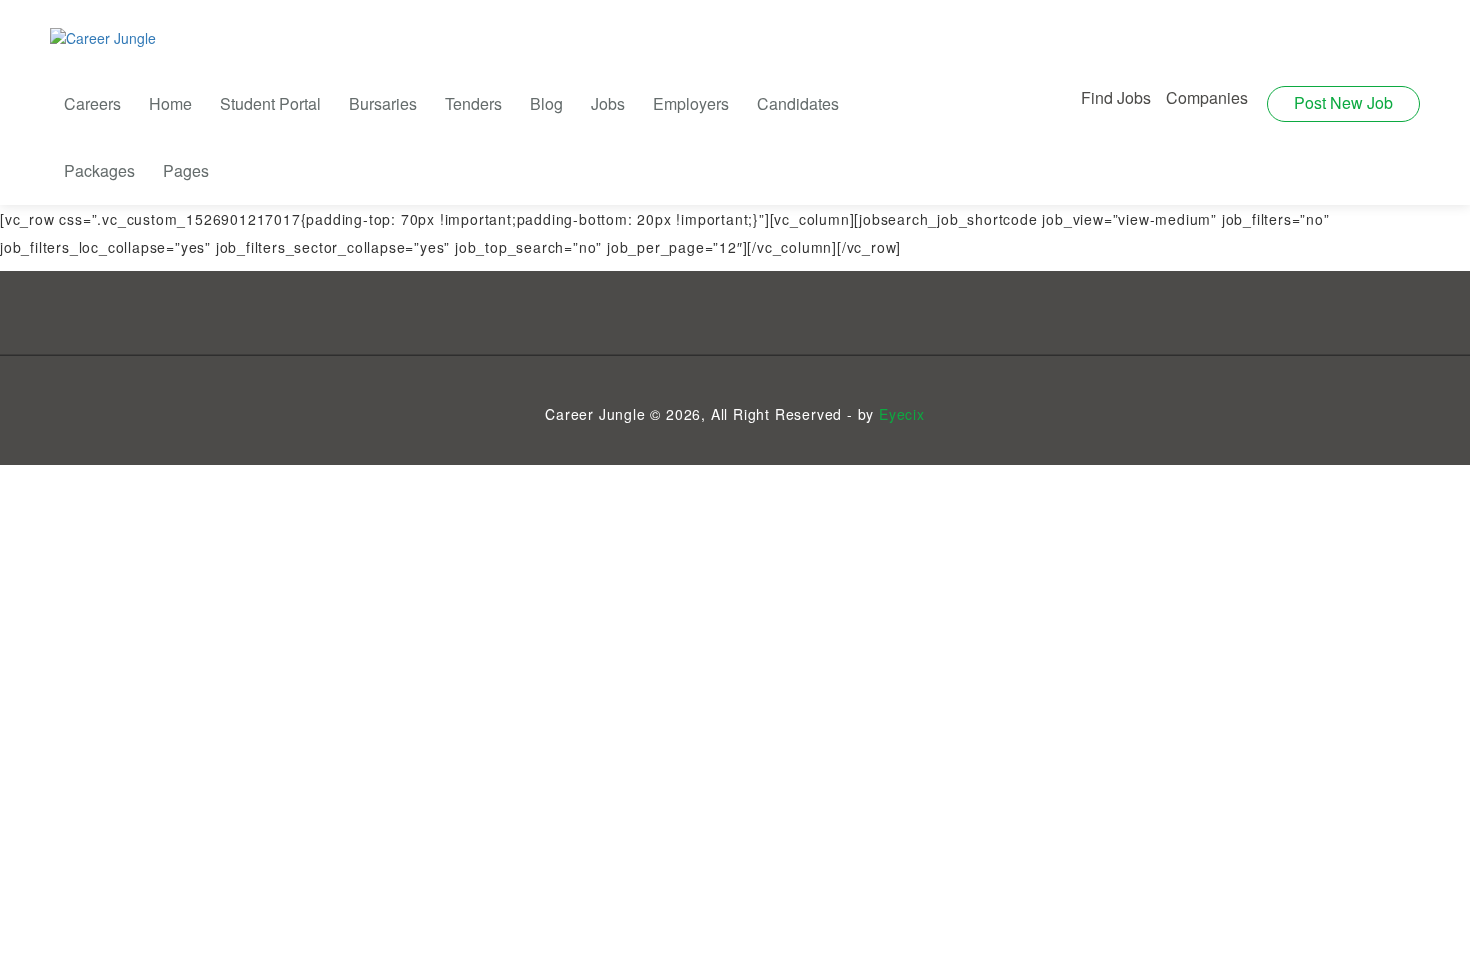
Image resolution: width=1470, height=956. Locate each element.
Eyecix (902, 414)
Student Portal (270, 103)
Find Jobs (1116, 97)
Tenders (473, 103)
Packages (99, 170)
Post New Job (1343, 102)
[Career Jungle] (103, 37)
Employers (691, 103)
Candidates (798, 103)
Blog (546, 103)
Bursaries (383, 103)
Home (170, 103)
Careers (92, 103)
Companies (1207, 97)
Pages (186, 170)
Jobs (608, 103)
